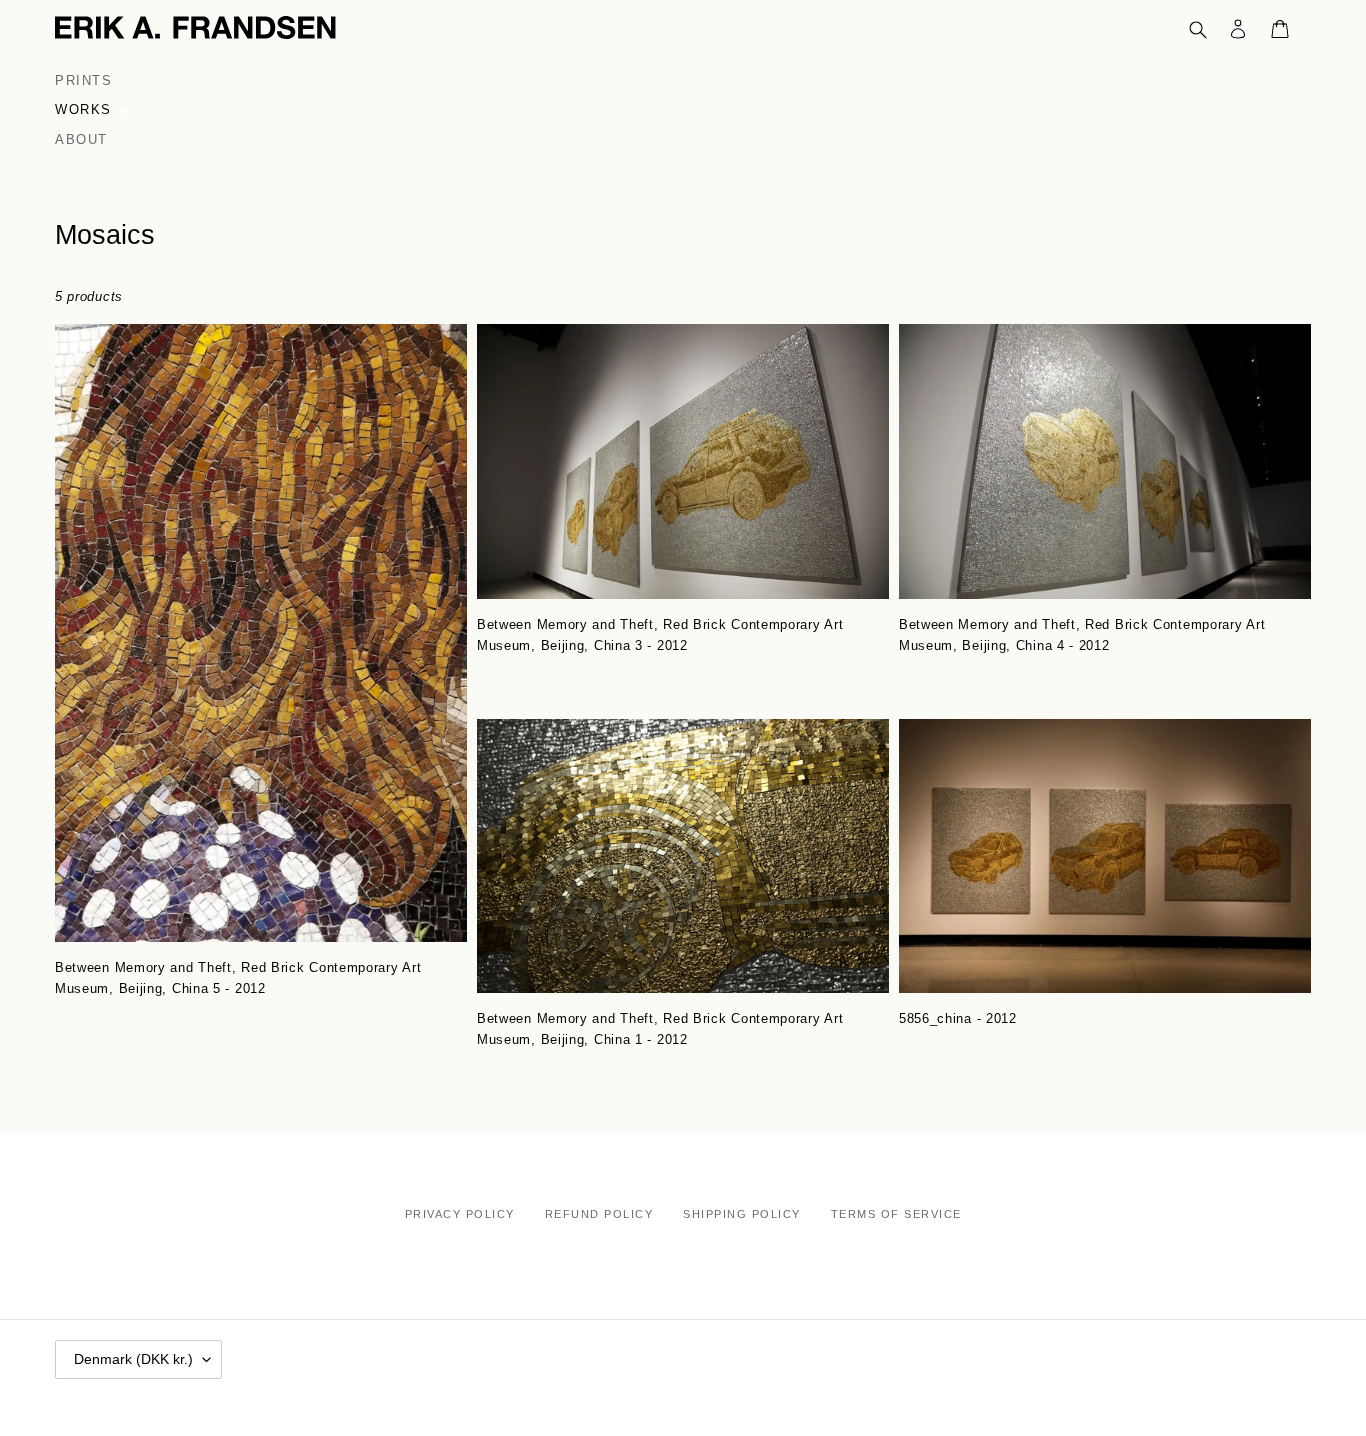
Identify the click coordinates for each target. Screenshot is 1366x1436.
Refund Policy (599, 1214)
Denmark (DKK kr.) (133, 1359)
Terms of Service (896, 1214)
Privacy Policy (460, 1214)
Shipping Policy (742, 1214)
